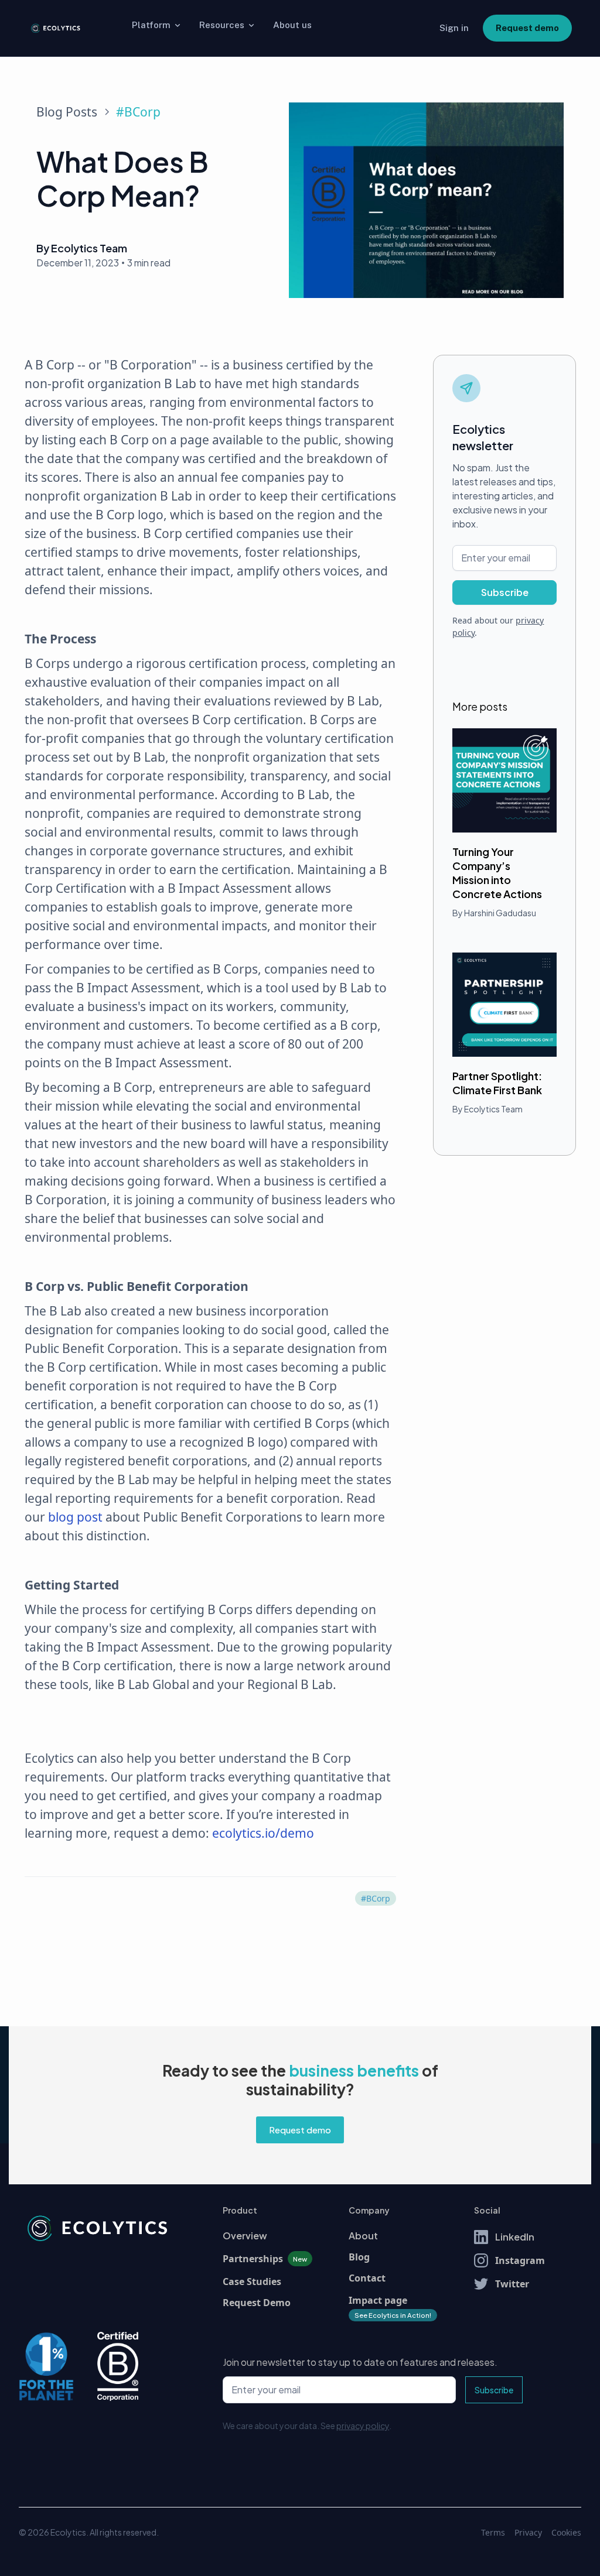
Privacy (528, 2532)
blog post (75, 1517)
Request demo (527, 28)
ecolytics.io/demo (263, 1833)
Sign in (454, 28)
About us (292, 25)
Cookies (566, 2532)
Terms (493, 2532)
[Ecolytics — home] (55, 28)
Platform (151, 25)
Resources (222, 25)
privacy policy (363, 2426)
